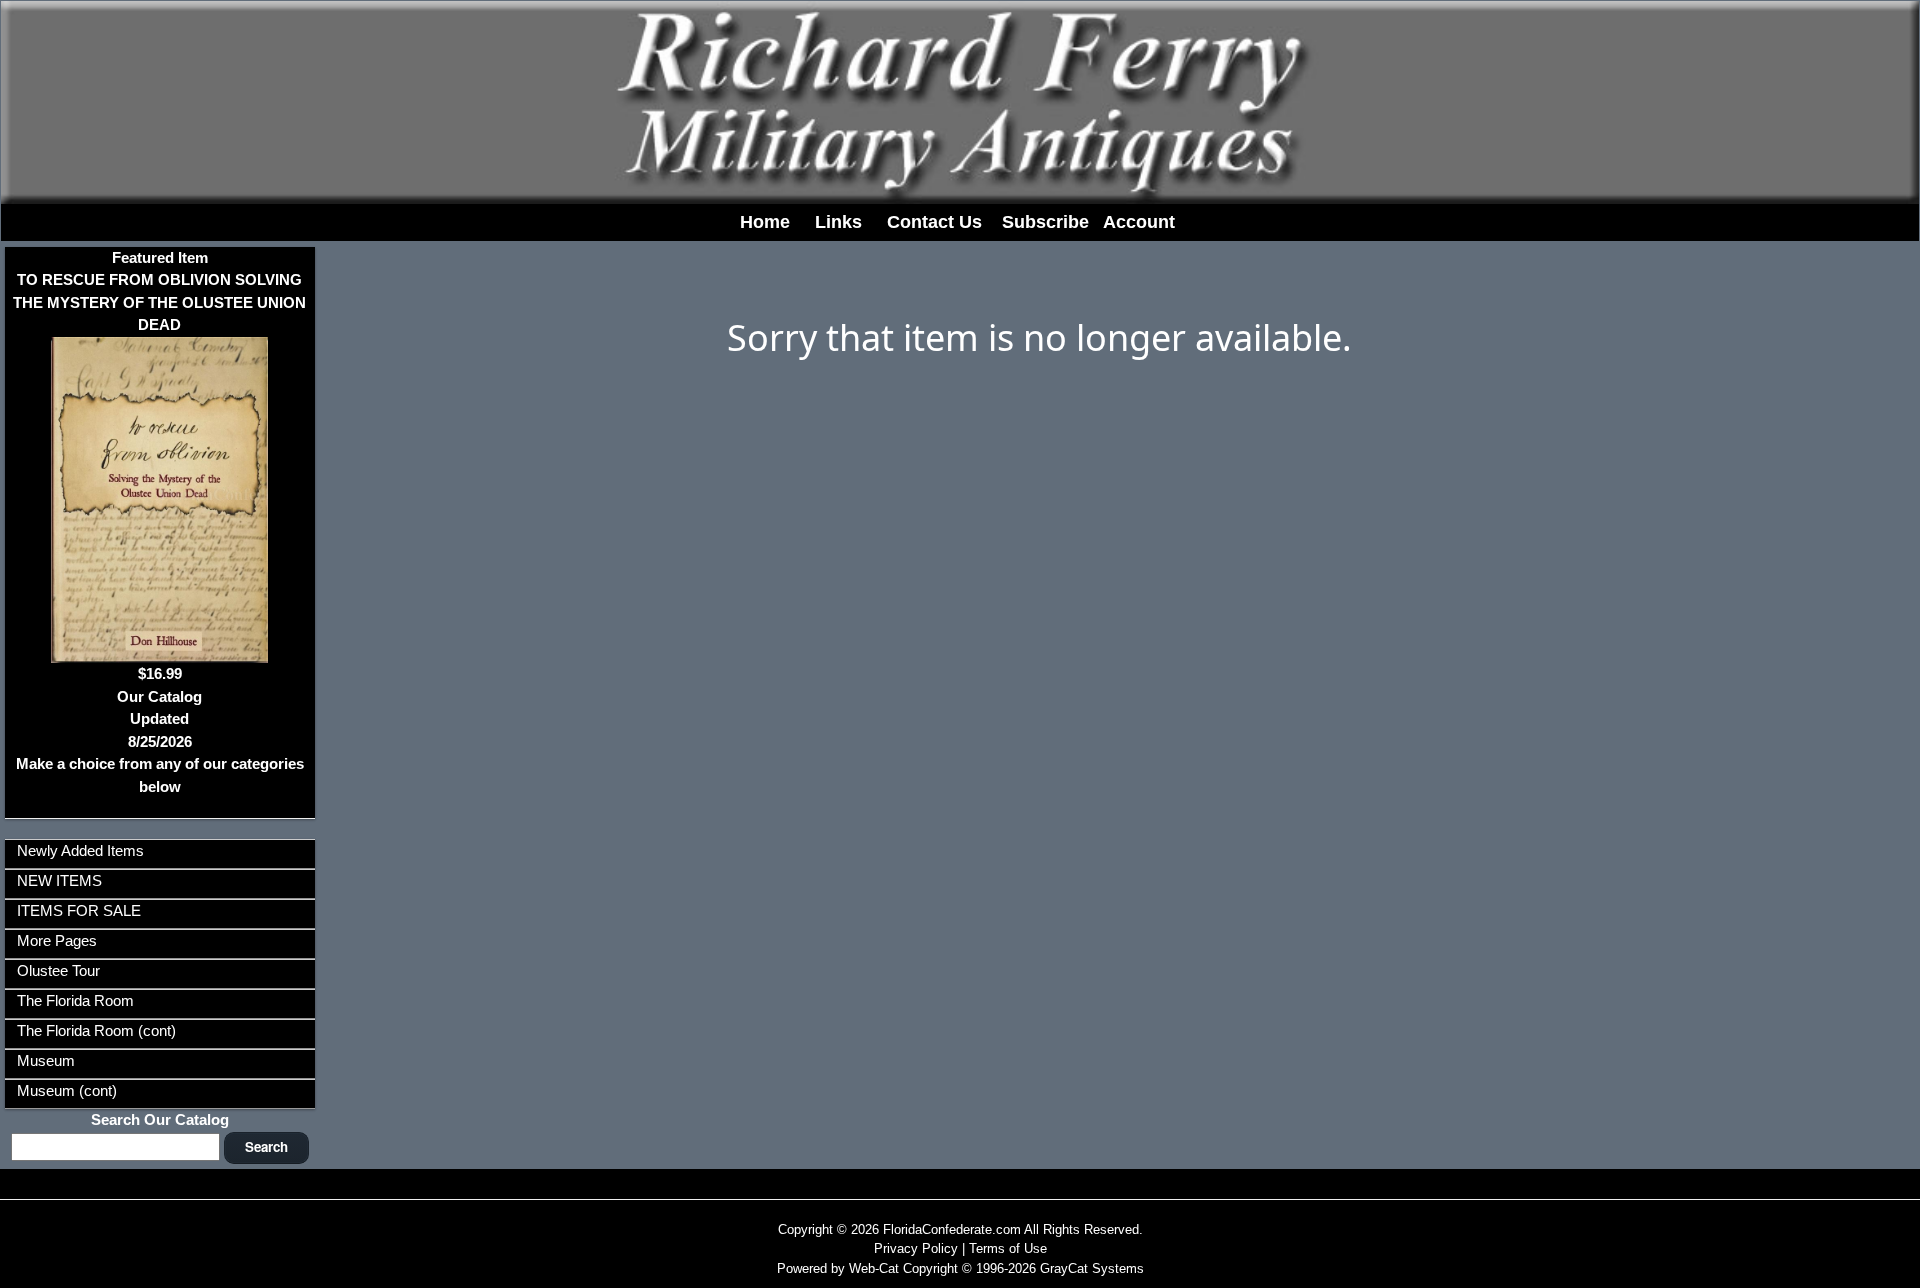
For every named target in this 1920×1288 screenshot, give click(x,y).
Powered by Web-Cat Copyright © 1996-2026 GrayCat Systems (960, 1268)
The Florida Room (75, 1000)
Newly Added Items (80, 850)
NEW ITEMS (59, 880)
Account (1139, 222)
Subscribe (1045, 222)
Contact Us (934, 222)
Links (838, 222)
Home (765, 222)
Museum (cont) (67, 1090)
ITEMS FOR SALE (79, 910)
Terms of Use (1008, 1248)
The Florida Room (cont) (96, 1030)
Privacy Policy (916, 1248)
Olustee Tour (58, 970)
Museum (46, 1060)
